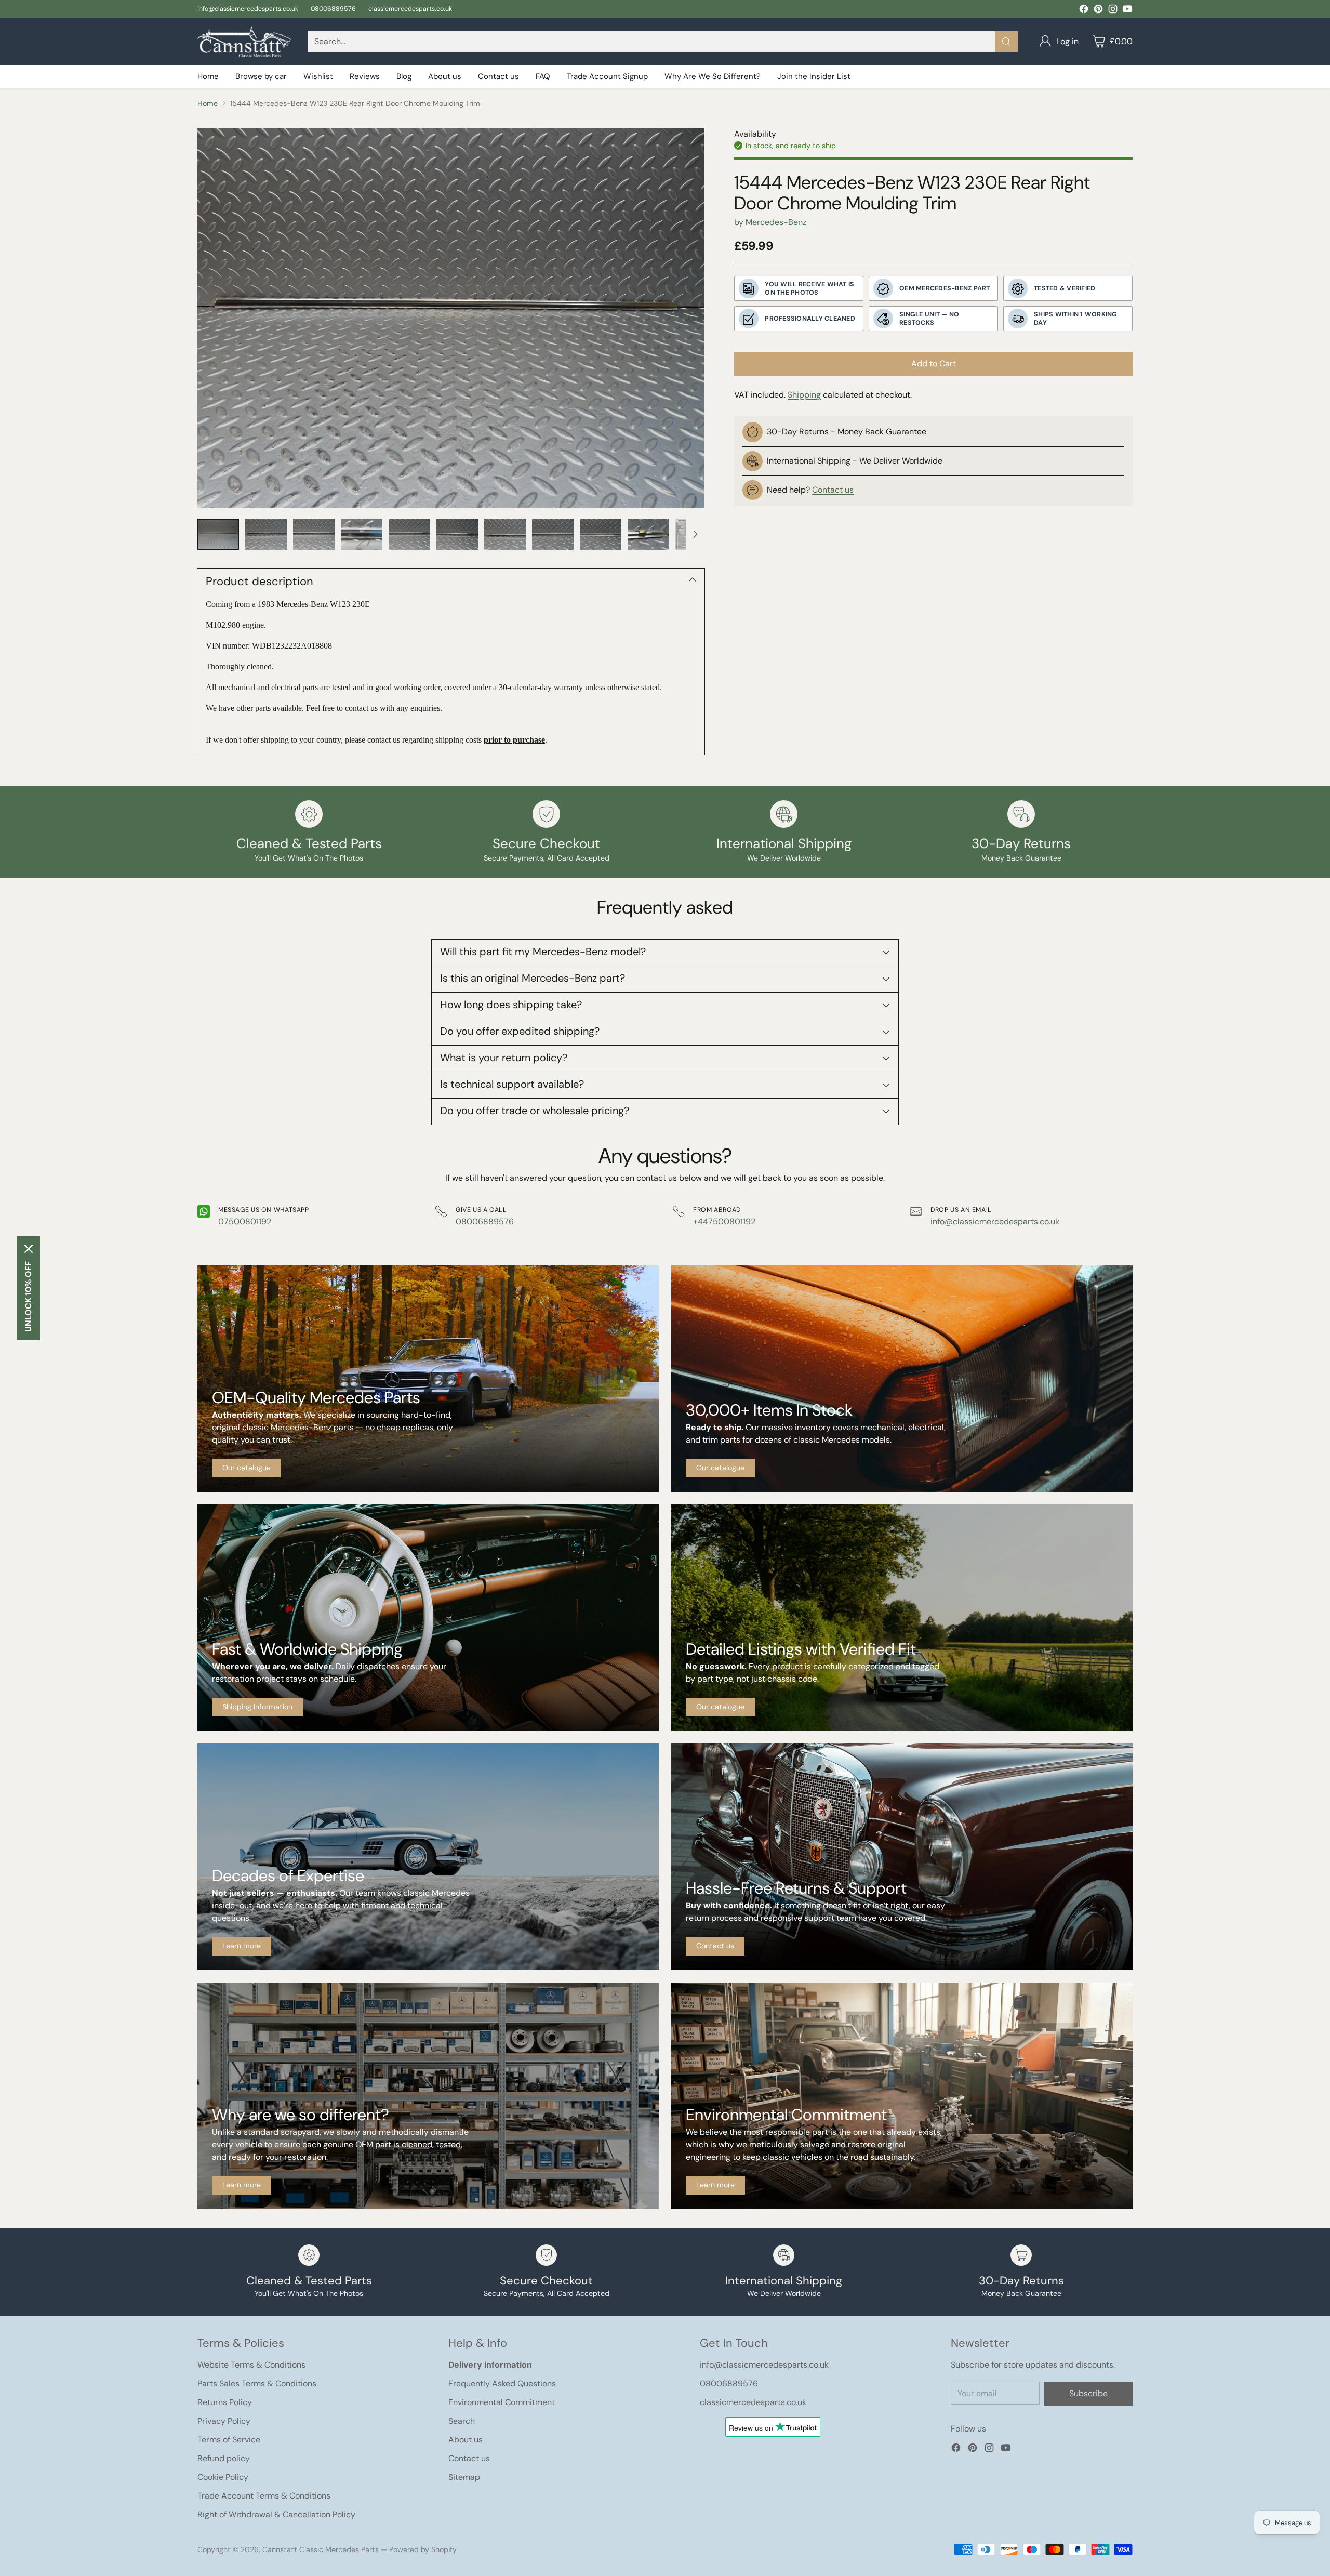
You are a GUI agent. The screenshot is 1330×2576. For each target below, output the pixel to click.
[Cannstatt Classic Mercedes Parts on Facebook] (1084, 11)
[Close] (29, 1249)
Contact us (833, 490)
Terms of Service (229, 2440)
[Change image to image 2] (266, 534)
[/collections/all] (428, 1379)
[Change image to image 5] (409, 534)
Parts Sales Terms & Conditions (257, 2383)
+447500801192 (724, 1221)
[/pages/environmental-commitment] (902, 2096)
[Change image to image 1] (218, 534)
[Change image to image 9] (601, 534)
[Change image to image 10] (648, 534)
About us (465, 2440)
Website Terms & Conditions (251, 2365)
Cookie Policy (223, 2477)
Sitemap (464, 2477)
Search (462, 2421)
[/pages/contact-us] (902, 1857)
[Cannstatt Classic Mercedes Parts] (244, 42)
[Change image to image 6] (457, 534)
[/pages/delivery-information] (428, 1618)
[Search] (1006, 42)
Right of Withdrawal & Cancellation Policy (276, 2514)
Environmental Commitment (502, 2402)
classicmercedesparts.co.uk (753, 2402)
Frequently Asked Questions (502, 2383)
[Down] (695, 534)
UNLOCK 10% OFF (28, 1297)
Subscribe (1088, 2393)
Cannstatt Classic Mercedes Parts (321, 2549)
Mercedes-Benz (776, 222)
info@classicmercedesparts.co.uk (995, 1221)
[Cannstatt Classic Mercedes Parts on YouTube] (1127, 11)
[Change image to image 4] (362, 534)
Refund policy (224, 2458)
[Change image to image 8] (553, 534)
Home (208, 103)
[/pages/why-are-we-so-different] (428, 2096)
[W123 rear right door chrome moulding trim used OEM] (451, 318)
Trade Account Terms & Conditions (264, 2496)
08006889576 (485, 1221)
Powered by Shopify (423, 2549)
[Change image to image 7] (505, 534)
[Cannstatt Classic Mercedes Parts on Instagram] (1113, 11)
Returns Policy (225, 2402)
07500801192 (245, 1221)
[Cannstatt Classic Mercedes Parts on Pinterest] (1098, 11)
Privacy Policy (224, 2421)
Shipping (804, 395)
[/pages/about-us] (428, 1857)
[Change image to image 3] (314, 534)
